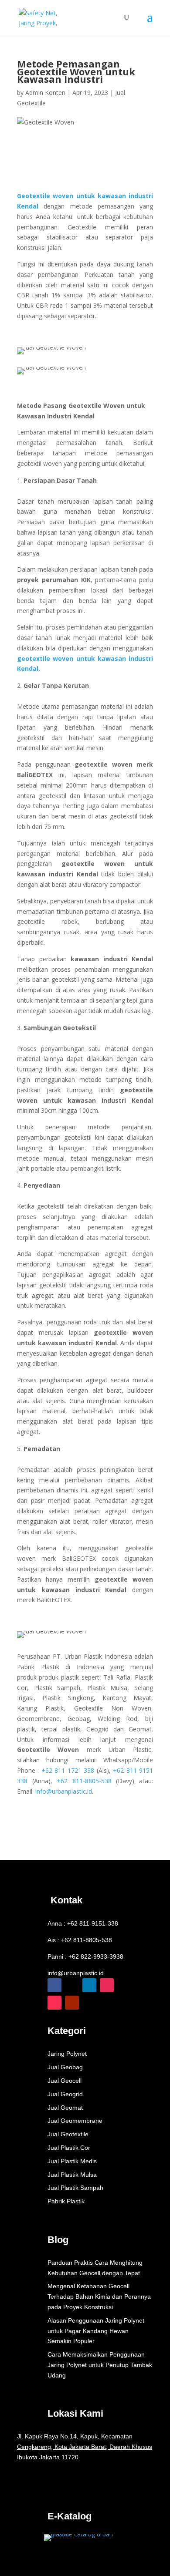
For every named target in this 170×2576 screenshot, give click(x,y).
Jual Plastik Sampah (75, 2188)
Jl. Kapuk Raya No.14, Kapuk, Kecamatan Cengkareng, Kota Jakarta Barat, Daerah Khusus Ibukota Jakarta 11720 (85, 2447)
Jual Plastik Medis (72, 2161)
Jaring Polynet (67, 2054)
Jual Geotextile (68, 2134)
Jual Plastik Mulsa (72, 2175)
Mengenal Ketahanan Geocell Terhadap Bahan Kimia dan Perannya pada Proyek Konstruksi (99, 2297)
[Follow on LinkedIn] (89, 1985)
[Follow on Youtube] (72, 2003)
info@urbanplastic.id (76, 1973)
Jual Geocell (65, 2081)
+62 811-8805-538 (84, 1781)
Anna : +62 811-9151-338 (83, 1923)
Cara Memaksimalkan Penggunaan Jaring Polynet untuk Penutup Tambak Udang (100, 2365)
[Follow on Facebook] (54, 1985)
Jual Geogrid (65, 2094)
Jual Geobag (65, 2067)
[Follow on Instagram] (107, 1985)
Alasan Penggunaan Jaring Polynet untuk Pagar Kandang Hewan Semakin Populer (96, 2331)
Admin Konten (45, 93)
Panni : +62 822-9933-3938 (85, 1956)
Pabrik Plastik (66, 2201)
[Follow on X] (72, 1985)
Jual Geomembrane (75, 2121)
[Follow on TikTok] (54, 2003)
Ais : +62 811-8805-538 (80, 1940)
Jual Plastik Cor (69, 2148)
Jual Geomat (65, 2108)
